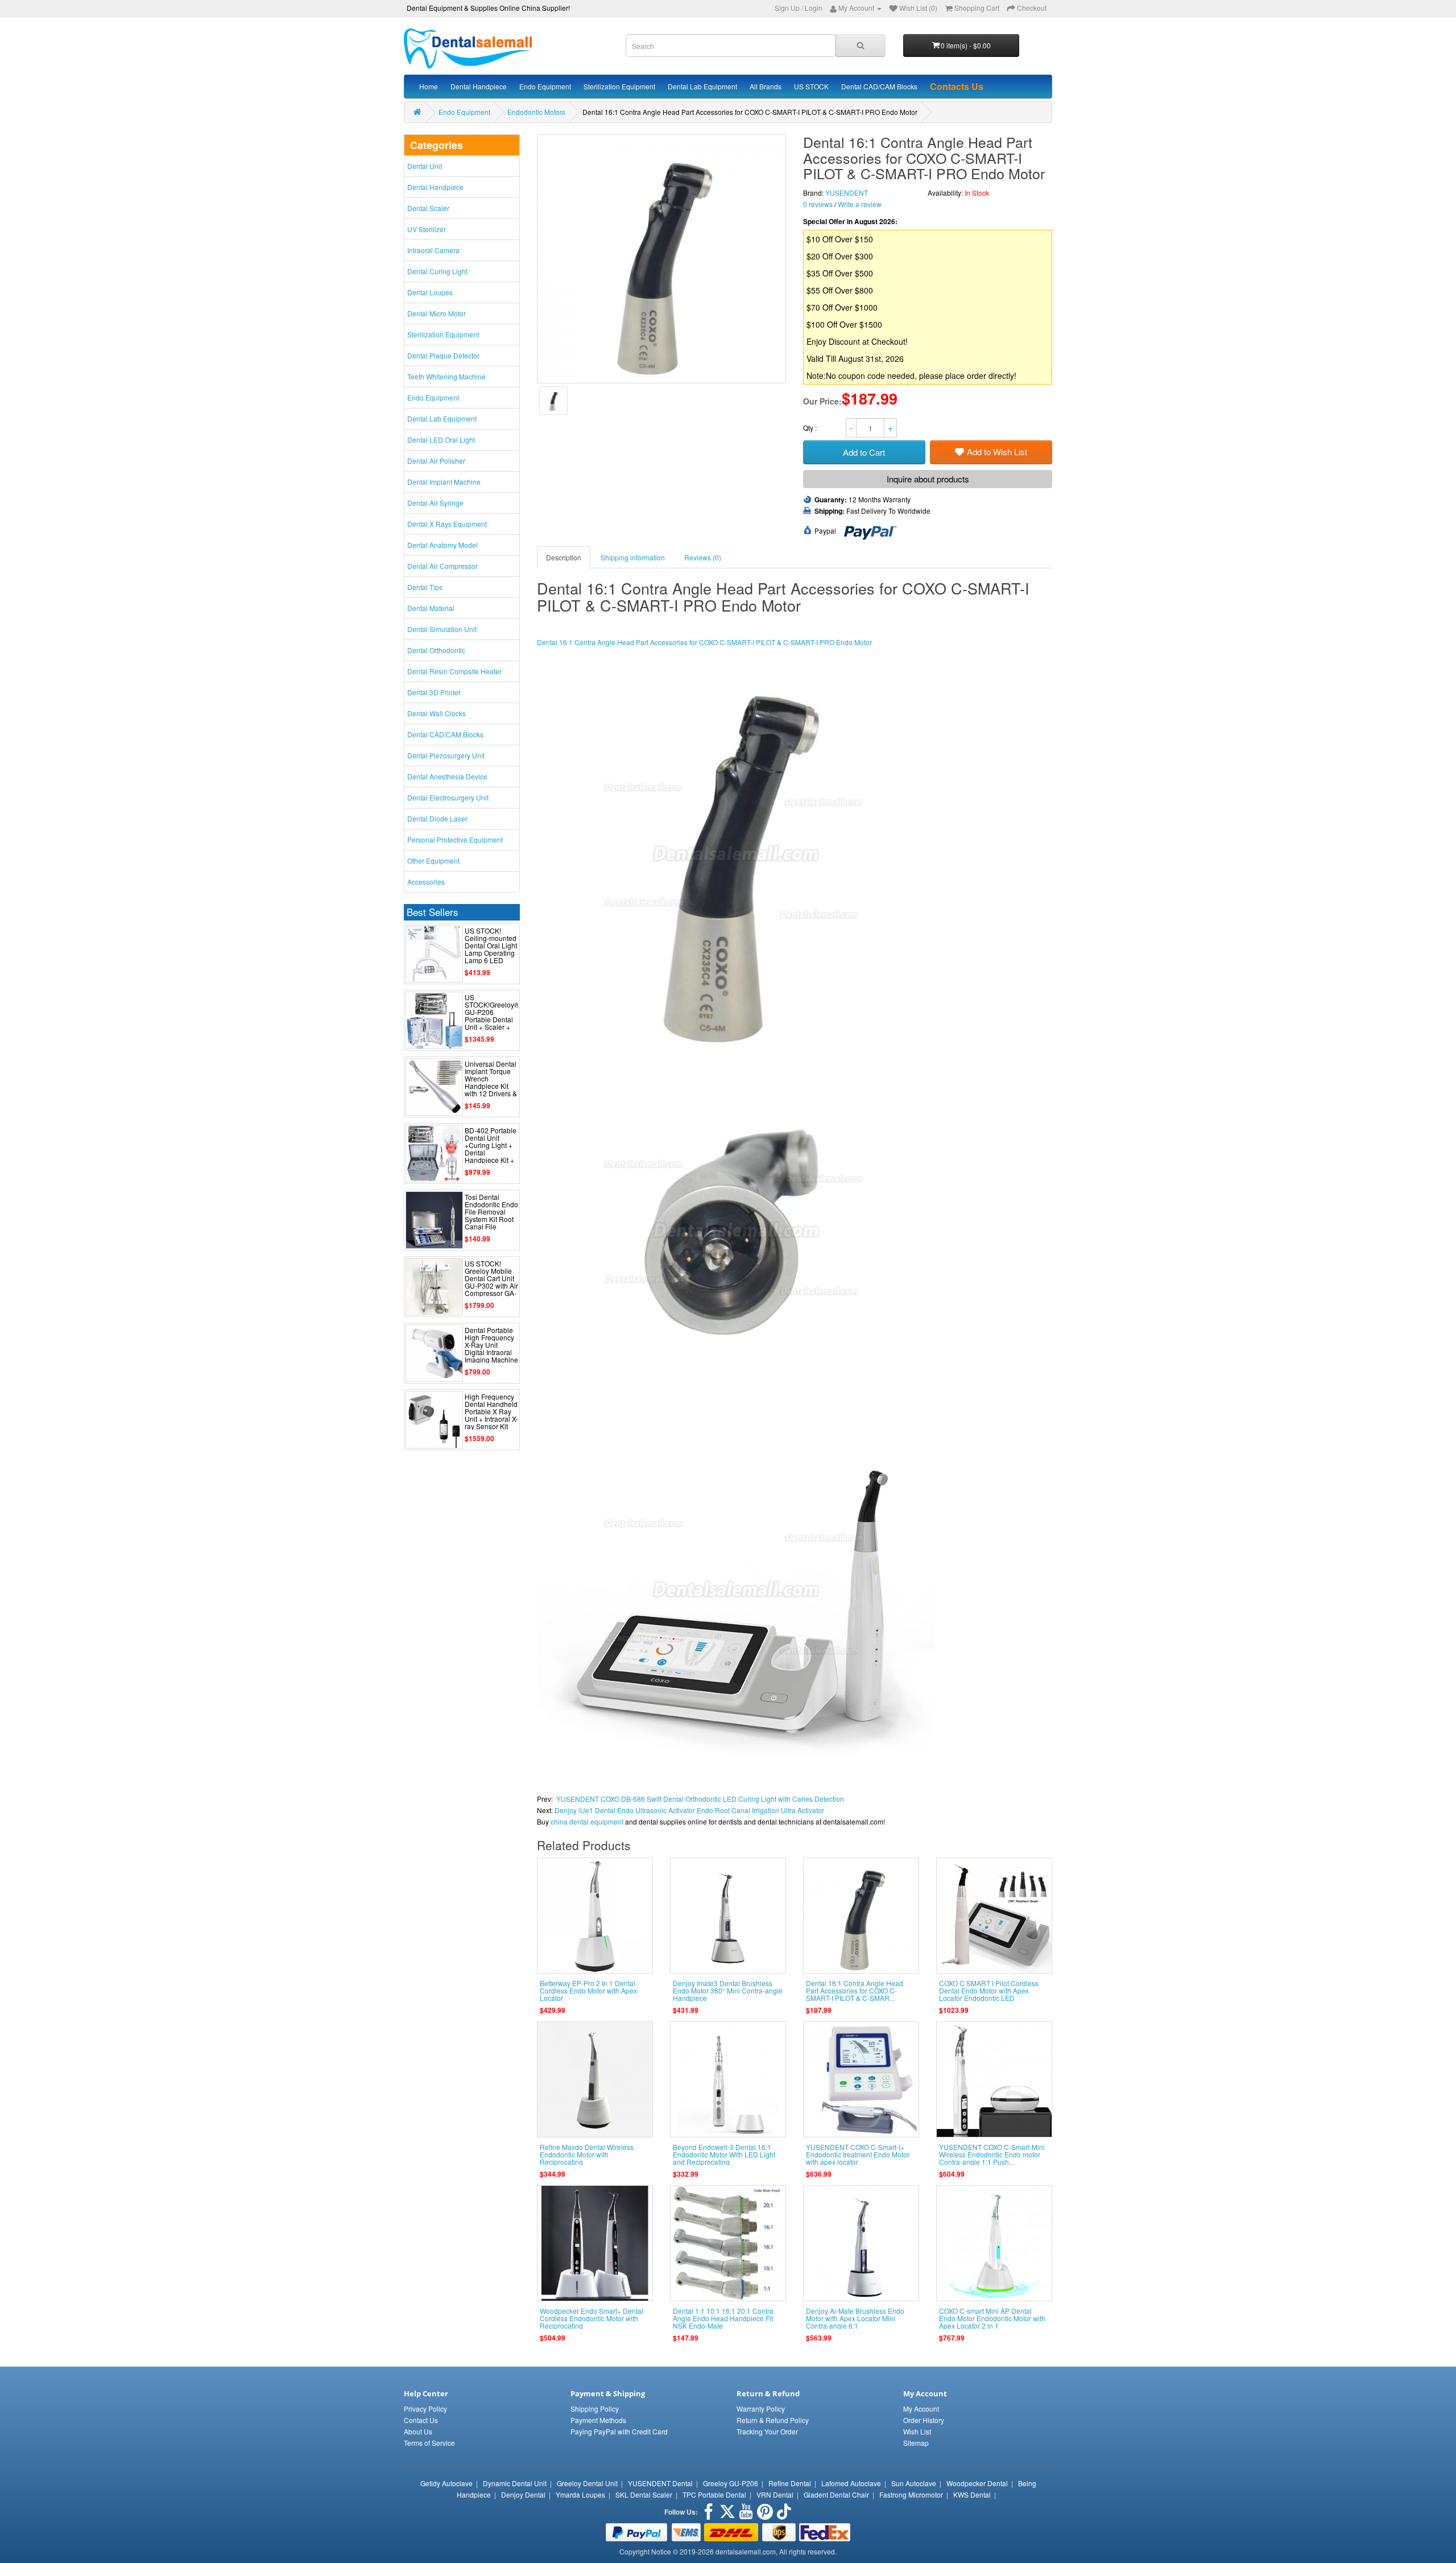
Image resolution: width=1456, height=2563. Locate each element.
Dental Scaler (428, 208)
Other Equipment (433, 860)
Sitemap (916, 2443)
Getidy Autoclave (446, 2483)
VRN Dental (775, 2494)
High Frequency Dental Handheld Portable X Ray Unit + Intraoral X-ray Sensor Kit (491, 1411)
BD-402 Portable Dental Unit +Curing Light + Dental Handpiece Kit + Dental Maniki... (491, 1149)
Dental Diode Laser (437, 818)
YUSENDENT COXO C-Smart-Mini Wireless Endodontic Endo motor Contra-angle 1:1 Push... (992, 2154)
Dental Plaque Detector (443, 355)
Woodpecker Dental (977, 2483)
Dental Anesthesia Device (447, 776)
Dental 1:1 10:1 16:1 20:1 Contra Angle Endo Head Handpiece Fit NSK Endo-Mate (723, 2318)
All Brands (766, 86)
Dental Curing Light (437, 271)
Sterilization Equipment (619, 86)
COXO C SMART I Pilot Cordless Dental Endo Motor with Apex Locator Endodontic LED (989, 1990)
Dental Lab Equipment (702, 86)
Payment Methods (598, 2420)
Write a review (860, 204)
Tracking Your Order (767, 2431)
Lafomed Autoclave (851, 2483)
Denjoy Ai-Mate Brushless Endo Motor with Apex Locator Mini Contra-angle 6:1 (855, 2318)
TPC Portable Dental (714, 2494)
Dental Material (431, 608)
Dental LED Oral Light (441, 439)
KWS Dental (972, 2494)
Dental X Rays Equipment (447, 524)
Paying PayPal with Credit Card (619, 2431)
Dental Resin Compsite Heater (454, 671)
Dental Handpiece (479, 86)
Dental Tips (425, 587)
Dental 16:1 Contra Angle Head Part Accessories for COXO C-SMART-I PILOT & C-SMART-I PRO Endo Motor (704, 642)
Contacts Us (957, 86)
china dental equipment (587, 1821)
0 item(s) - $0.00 (966, 45)
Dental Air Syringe (435, 503)
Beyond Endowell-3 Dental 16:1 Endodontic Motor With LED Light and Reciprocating (724, 2154)
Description (564, 557)
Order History (924, 2420)
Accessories (426, 882)
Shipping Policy (595, 2409)
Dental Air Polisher (436, 461)
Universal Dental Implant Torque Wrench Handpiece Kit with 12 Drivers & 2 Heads (491, 1082)
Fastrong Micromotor (911, 2494)
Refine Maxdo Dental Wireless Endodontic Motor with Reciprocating (587, 2154)
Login (814, 8)
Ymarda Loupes (580, 2494)
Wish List (917, 2431)
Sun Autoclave (914, 2483)
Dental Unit (425, 166)
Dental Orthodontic (436, 650)
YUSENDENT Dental (660, 2483)
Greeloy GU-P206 (731, 2483)
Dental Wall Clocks (437, 713)
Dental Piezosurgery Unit (446, 755)
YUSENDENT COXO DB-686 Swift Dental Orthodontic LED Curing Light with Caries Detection (700, 1799)
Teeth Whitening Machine (446, 376)
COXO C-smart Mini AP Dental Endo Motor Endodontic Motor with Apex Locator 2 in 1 (992, 2318)
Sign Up (787, 8)
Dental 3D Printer (434, 692)
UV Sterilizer (427, 229)
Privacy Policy (425, 2409)
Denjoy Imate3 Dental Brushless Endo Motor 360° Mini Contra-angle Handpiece (728, 1990)
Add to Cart (864, 452)
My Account (921, 2409)
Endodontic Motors (536, 112)
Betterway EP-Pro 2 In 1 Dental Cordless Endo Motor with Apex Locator (588, 1990)
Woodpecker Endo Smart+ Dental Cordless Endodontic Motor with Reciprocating (591, 2318)
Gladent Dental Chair (836, 2494)
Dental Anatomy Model (442, 545)
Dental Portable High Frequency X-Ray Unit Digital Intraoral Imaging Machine (491, 1345)
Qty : (811, 428)
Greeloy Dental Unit (587, 2483)
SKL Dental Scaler (644, 2494)
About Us (418, 2431)
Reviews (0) (703, 557)
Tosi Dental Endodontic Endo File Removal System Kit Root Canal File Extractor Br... (491, 1216)
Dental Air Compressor (442, 566)
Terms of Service (429, 2443)
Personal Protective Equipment (455, 839)
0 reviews (818, 204)
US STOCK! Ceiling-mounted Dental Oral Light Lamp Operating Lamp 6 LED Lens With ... (491, 949)
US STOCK (811, 86)
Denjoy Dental (523, 2494)
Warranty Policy (761, 2409)
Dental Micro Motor (437, 313)
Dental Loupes (430, 292)
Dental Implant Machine (444, 482)
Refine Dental (790, 2483)
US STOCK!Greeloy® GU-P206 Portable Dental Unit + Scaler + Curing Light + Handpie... (492, 1020)
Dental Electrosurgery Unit (448, 797)
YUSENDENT (847, 193)
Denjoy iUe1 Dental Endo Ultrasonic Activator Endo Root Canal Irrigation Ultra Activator (689, 1810)
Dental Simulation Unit (442, 629)
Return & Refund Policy (773, 2420)
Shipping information (633, 557)
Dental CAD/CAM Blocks (879, 86)
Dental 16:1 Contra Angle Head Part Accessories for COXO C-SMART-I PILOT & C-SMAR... (855, 1990)
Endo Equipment (545, 86)
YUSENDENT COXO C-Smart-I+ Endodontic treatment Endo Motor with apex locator (858, 2154)
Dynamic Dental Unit (515, 2483)
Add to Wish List (997, 451)
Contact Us (421, 2420)
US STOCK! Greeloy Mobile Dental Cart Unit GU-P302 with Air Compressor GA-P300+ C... (491, 1282)
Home (429, 86)
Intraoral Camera (433, 250)
